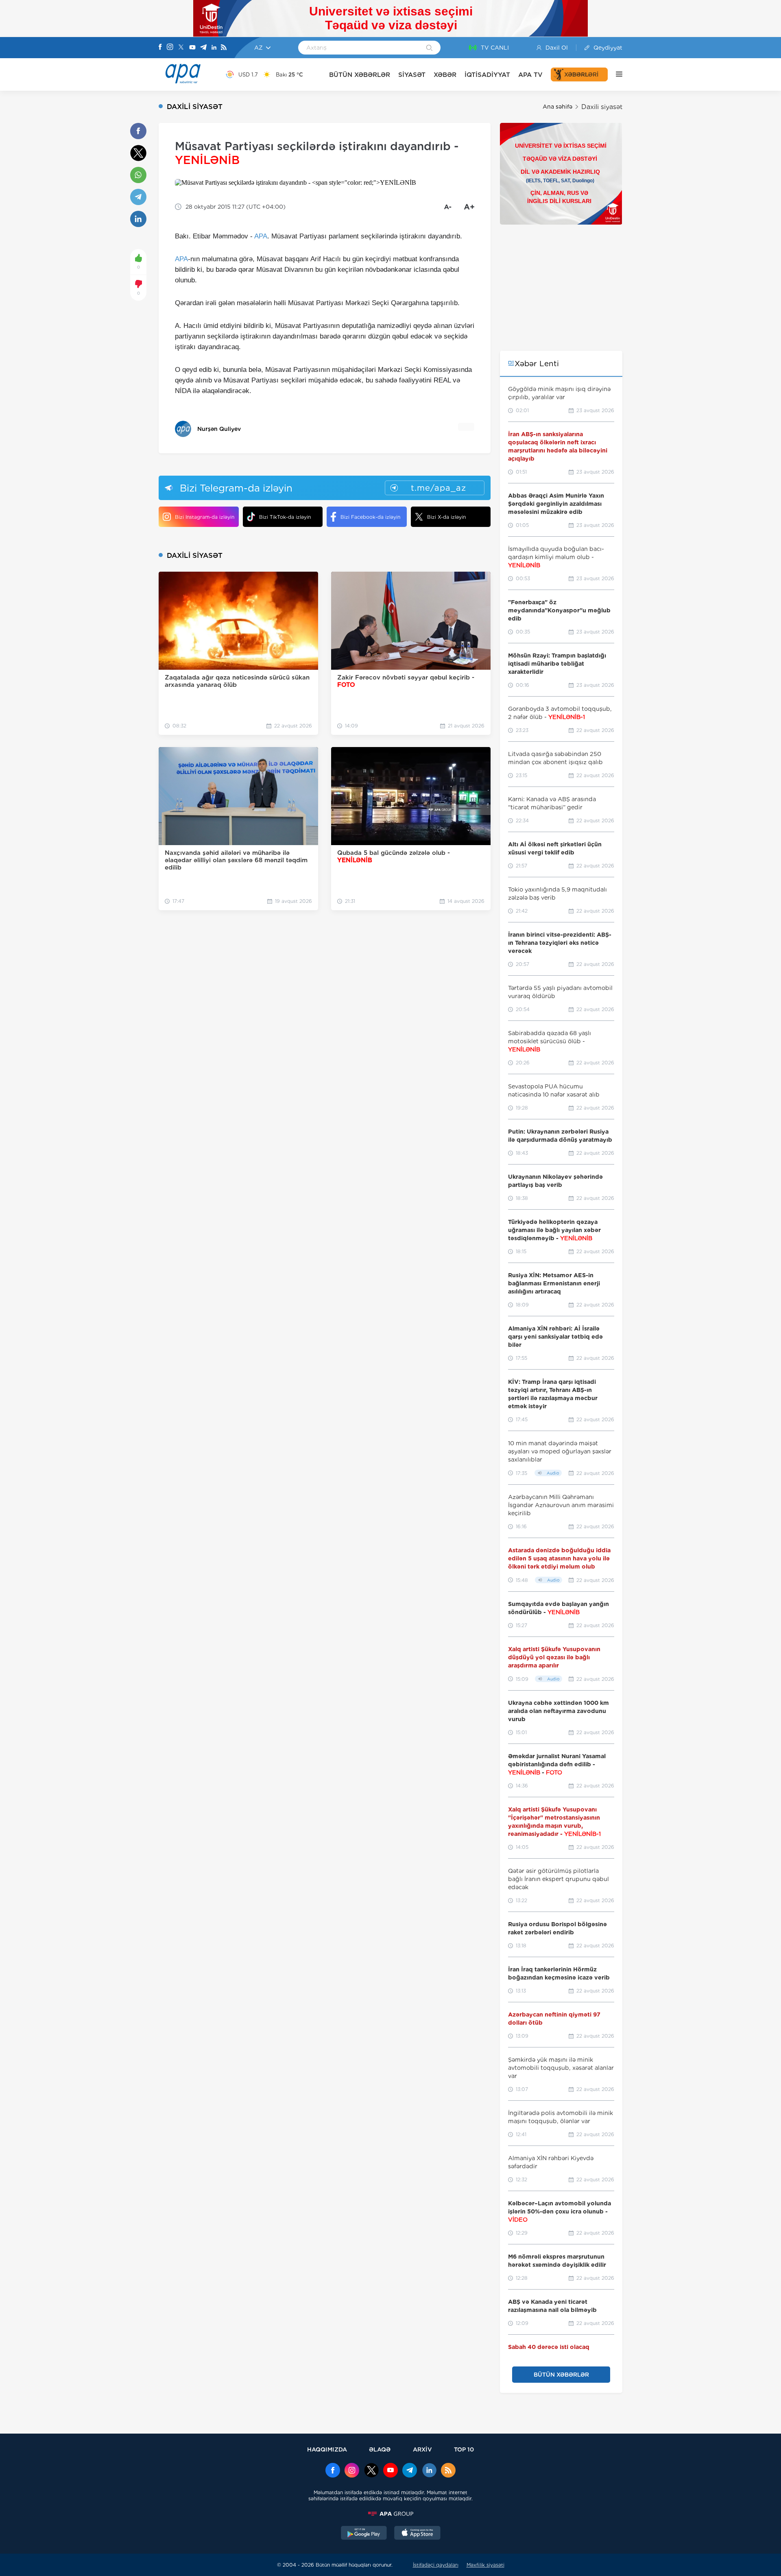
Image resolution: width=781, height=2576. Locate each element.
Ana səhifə (557, 107)
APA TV (530, 75)
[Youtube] (192, 48)
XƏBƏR (445, 75)
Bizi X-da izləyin (446, 517)
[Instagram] (170, 48)
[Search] (429, 48)
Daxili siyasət (602, 107)
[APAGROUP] (390, 2514)
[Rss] (224, 48)
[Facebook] (160, 48)
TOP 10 (464, 2449)
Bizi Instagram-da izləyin (205, 517)
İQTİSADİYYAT (487, 75)
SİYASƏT (412, 75)
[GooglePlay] (364, 2534)
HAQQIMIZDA (327, 2449)
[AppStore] (417, 2534)
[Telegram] (203, 48)
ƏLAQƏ (380, 2449)
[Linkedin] (214, 48)
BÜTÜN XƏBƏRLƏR (360, 75)
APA (261, 236)
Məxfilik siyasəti (485, 2565)
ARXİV (422, 2449)
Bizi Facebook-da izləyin (370, 517)
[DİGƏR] (615, 74)
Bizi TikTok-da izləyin (285, 517)
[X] (181, 48)
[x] (371, 2471)
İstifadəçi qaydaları (436, 2565)
